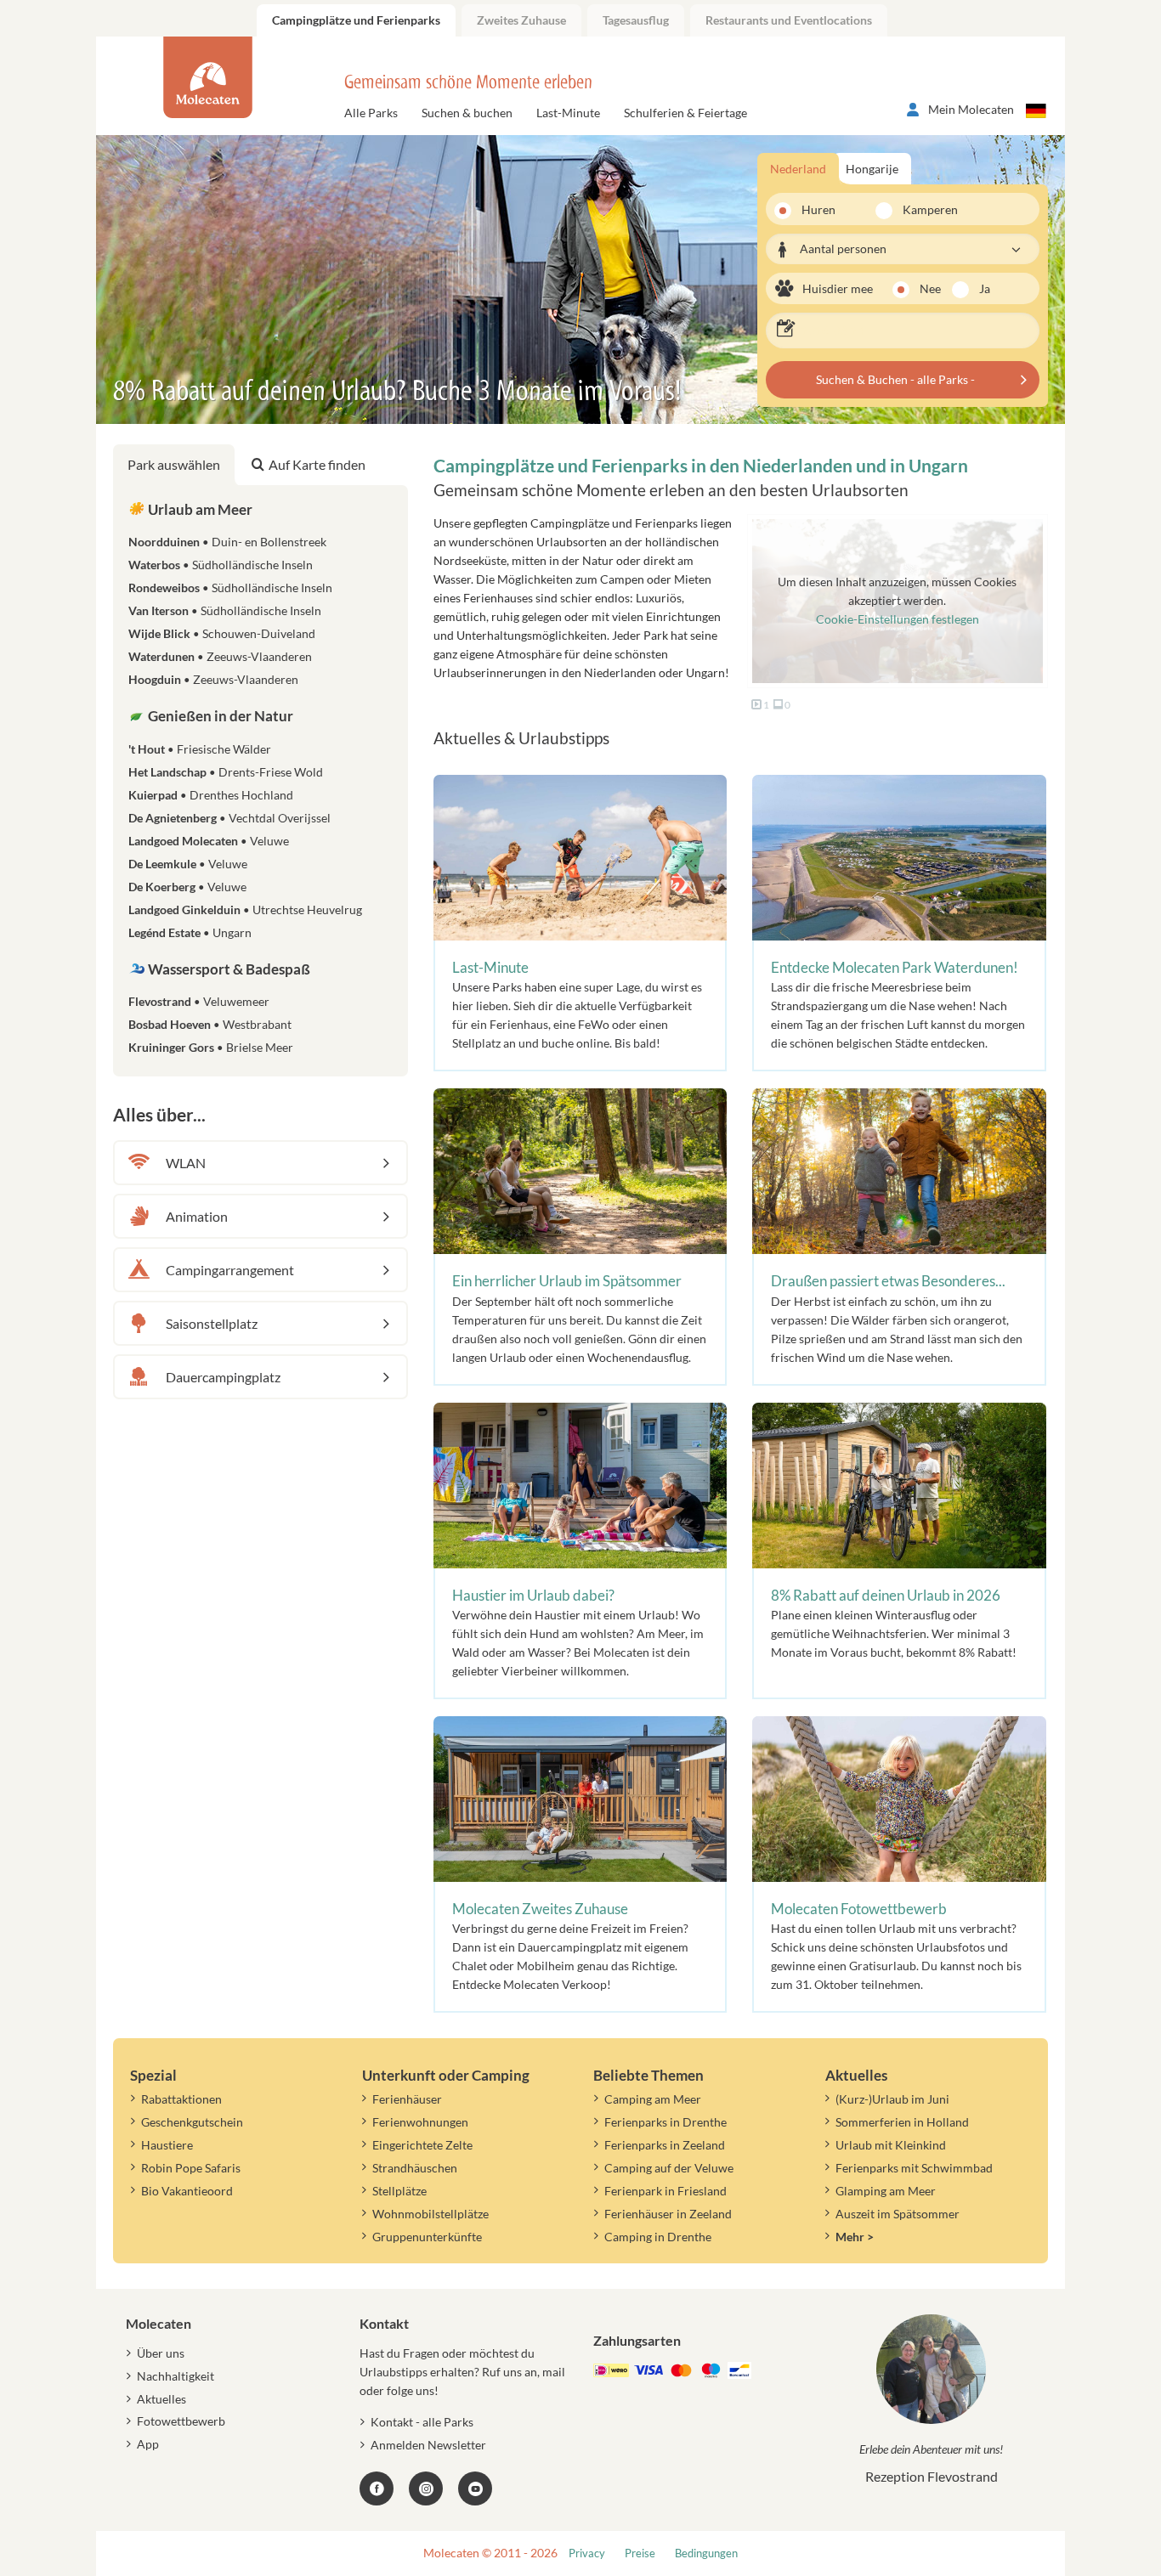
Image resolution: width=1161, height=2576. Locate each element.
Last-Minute (568, 113)
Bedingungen (706, 2553)
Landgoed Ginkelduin (245, 910)
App (148, 2444)
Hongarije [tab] (872, 169)
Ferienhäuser (407, 2099)
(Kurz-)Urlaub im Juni (892, 2099)
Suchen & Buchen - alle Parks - (895, 379)
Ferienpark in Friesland (665, 2191)
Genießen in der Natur (219, 716)
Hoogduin (213, 679)
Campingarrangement (230, 1270)
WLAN (186, 1163)
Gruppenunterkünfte (427, 2237)
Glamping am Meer (886, 2191)
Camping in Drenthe (658, 2237)
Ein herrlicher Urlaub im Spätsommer (567, 1281)
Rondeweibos (230, 588)
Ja (985, 288)
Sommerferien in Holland (902, 2122)
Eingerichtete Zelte (422, 2145)
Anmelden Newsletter (428, 2445)
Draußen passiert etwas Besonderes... (888, 1281)
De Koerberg (187, 887)
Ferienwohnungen (420, 2122)
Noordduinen (227, 542)
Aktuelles (161, 2399)
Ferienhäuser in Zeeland (668, 2214)
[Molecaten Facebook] (377, 2488)
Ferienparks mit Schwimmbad (914, 2168)
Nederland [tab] (798, 169)
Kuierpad (211, 795)
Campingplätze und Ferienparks (356, 20)
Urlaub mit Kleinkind (891, 2145)
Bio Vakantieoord (187, 2191)
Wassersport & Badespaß (228, 969)
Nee (930, 288)
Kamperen (920, 209)
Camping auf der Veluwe (669, 2168)
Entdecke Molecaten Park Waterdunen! (895, 967)
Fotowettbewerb (181, 2421)
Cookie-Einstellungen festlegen (898, 619)
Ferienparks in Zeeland (665, 2145)
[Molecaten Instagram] (426, 2488)
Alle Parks (371, 113)
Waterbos (221, 565)
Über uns (161, 2353)
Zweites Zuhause (521, 20)
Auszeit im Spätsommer (898, 2214)
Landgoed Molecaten (209, 841)
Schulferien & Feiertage (685, 113)
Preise (640, 2553)
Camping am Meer (653, 2099)
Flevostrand (199, 1001)
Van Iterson (225, 610)
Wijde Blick (222, 633)
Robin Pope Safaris (191, 2168)
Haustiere (167, 2145)
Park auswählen (174, 464)
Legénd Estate (190, 932)
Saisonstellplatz (212, 1323)
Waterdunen (220, 656)
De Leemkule (188, 864)
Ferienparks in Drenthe (665, 2122)
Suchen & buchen (467, 113)
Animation (197, 1216)
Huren (818, 209)
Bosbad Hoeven (210, 1024)
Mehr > (855, 2237)
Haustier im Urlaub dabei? (533, 1595)
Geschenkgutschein (192, 2122)
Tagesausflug (636, 20)
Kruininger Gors (211, 1047)
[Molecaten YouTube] (475, 2488)
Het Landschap (226, 772)
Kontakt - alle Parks (422, 2422)
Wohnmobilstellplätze (430, 2214)
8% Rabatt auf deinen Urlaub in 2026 (886, 1595)
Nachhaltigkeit (176, 2376)
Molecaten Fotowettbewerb (859, 1909)
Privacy (587, 2553)
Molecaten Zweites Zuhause (540, 1909)
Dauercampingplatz (223, 1377)
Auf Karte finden (317, 464)
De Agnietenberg (229, 818)
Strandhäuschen (415, 2168)
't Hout (200, 749)
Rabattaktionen (181, 2099)
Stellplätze (399, 2191)
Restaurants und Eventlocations (789, 20)
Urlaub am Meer (199, 509)
